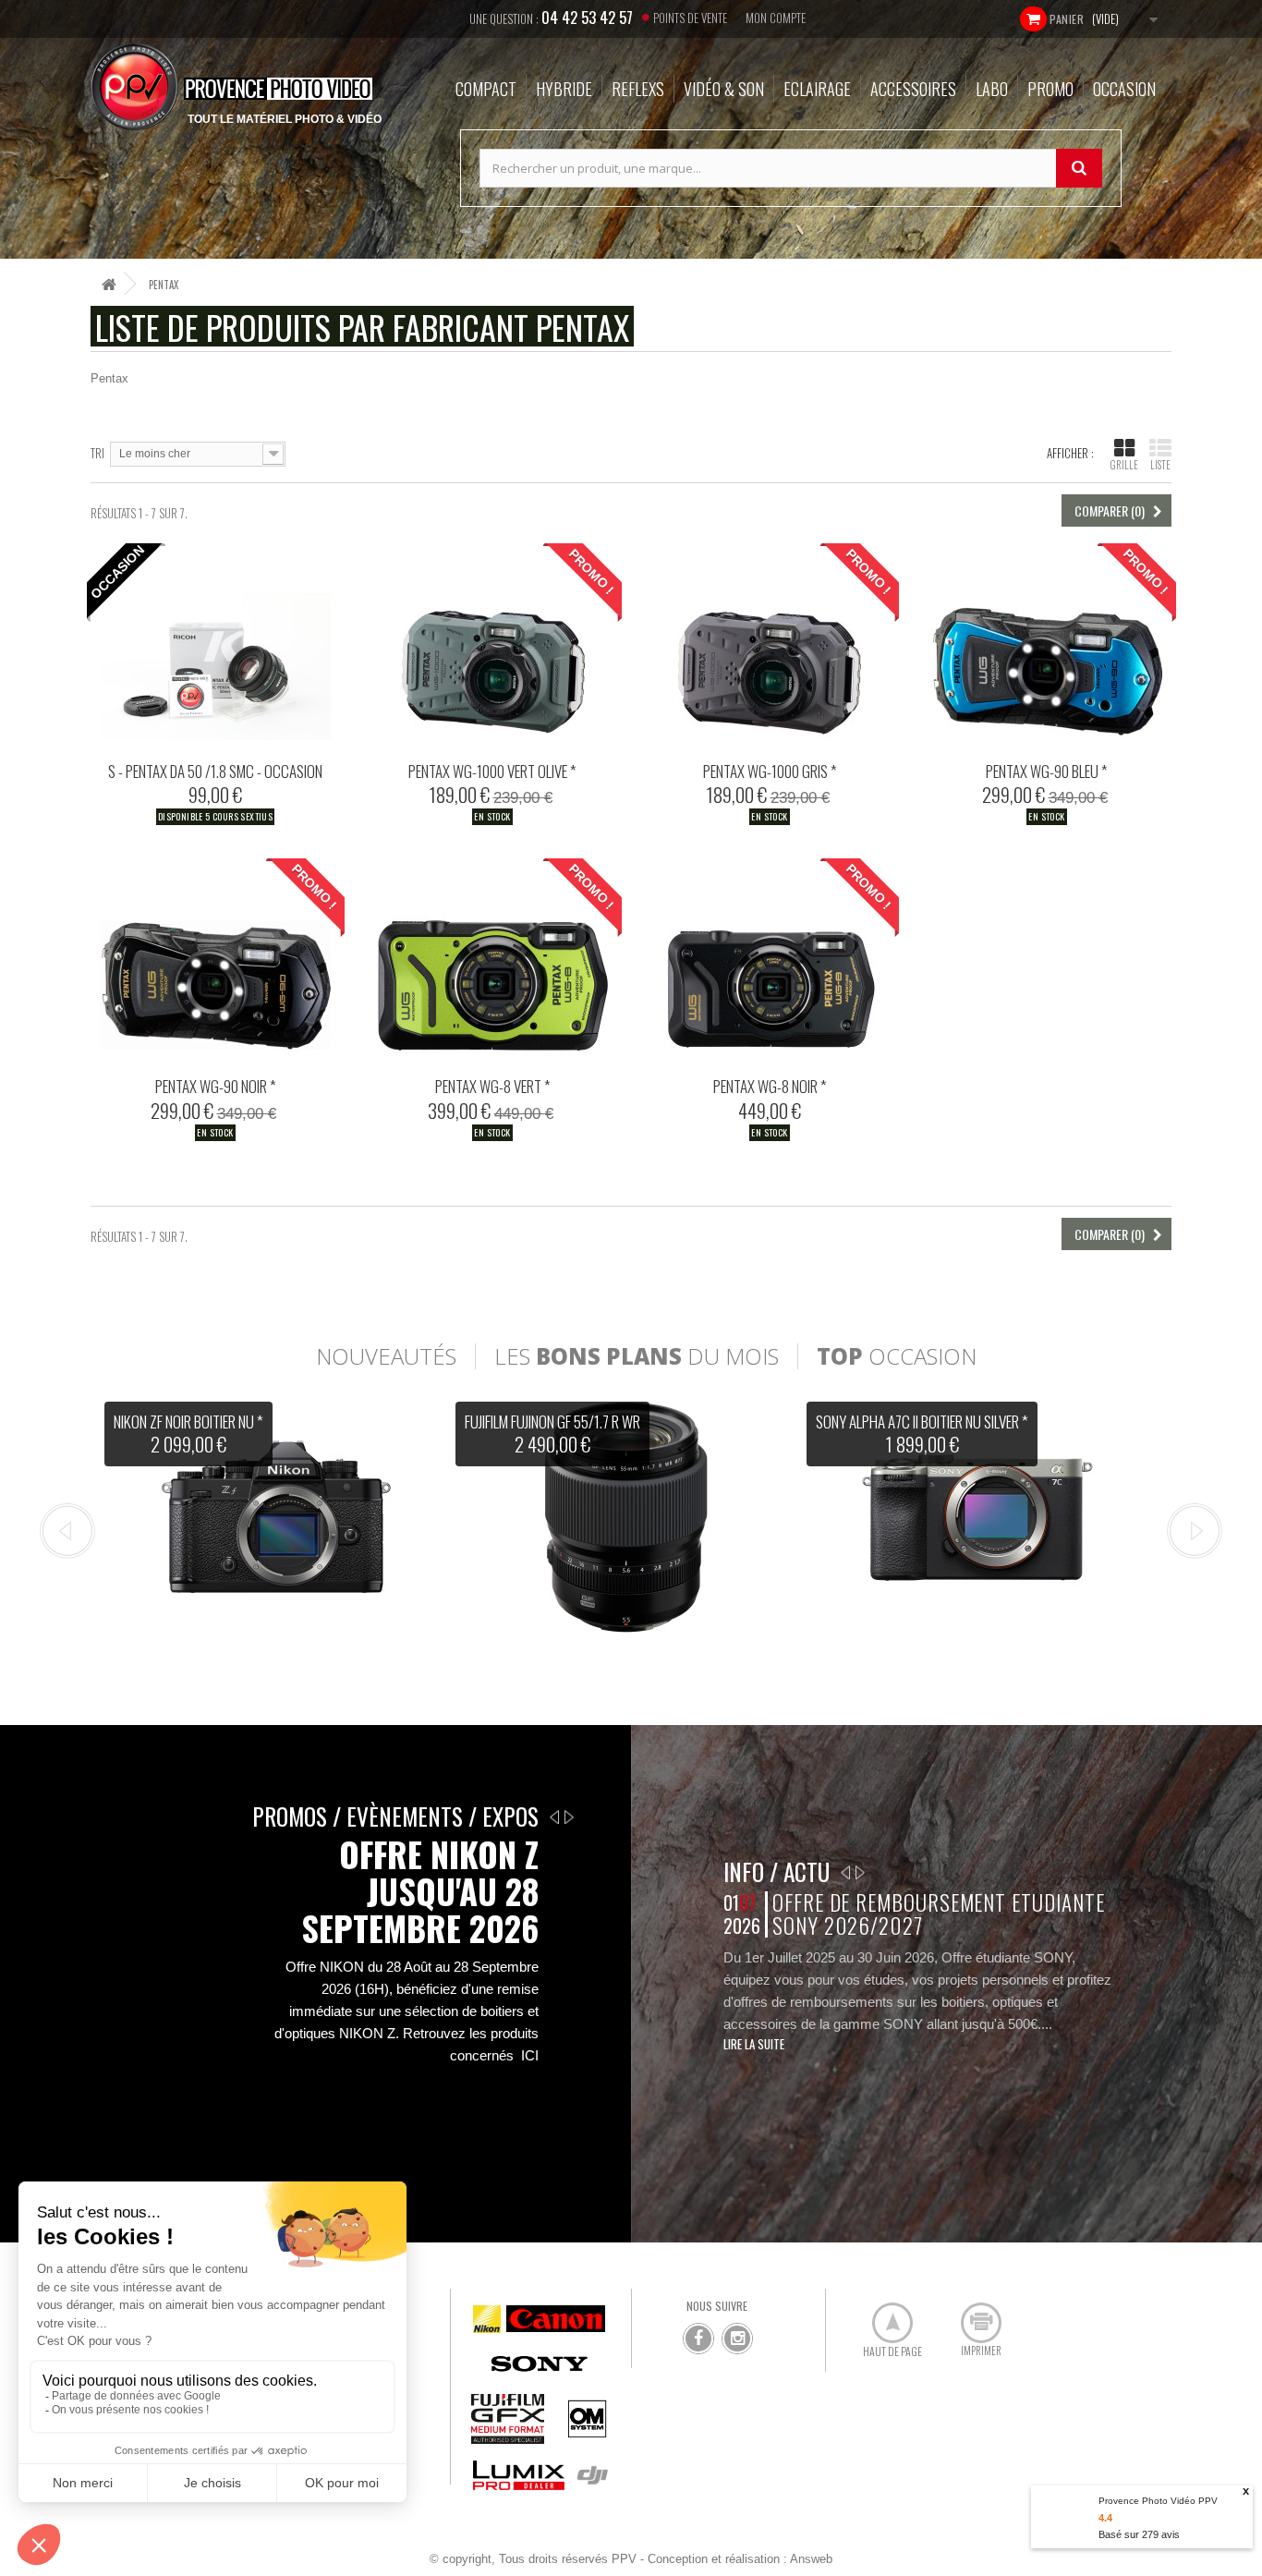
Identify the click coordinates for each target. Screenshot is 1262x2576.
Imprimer (971, 2315)
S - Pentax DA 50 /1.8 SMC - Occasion (215, 771)
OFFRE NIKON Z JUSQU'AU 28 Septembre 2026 (420, 1891)
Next (1195, 1531)
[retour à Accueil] (109, 284)
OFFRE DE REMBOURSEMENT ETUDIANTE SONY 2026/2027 (938, 1914)
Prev (67, 1531)
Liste (1160, 465)
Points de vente (690, 18)
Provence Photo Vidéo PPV (1158, 2501)
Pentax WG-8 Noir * (770, 1086)
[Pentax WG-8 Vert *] (492, 963)
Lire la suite (754, 2044)
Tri (97, 452)
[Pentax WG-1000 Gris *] (770, 648)
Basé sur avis (1139, 2534)
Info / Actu (777, 1871)
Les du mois (637, 1356)
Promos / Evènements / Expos (395, 1816)
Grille (1124, 465)
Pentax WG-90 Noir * (216, 1086)
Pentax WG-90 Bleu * (1047, 771)
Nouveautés (386, 1356)
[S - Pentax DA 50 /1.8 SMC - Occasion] (215, 648)
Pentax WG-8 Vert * (493, 1086)
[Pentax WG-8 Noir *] (770, 963)
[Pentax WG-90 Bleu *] (1047, 648)
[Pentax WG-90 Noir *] (215, 963)
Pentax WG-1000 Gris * (770, 771)
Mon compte (776, 18)
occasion (897, 1356)
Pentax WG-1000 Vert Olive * (492, 771)
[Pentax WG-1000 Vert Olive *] (492, 648)
